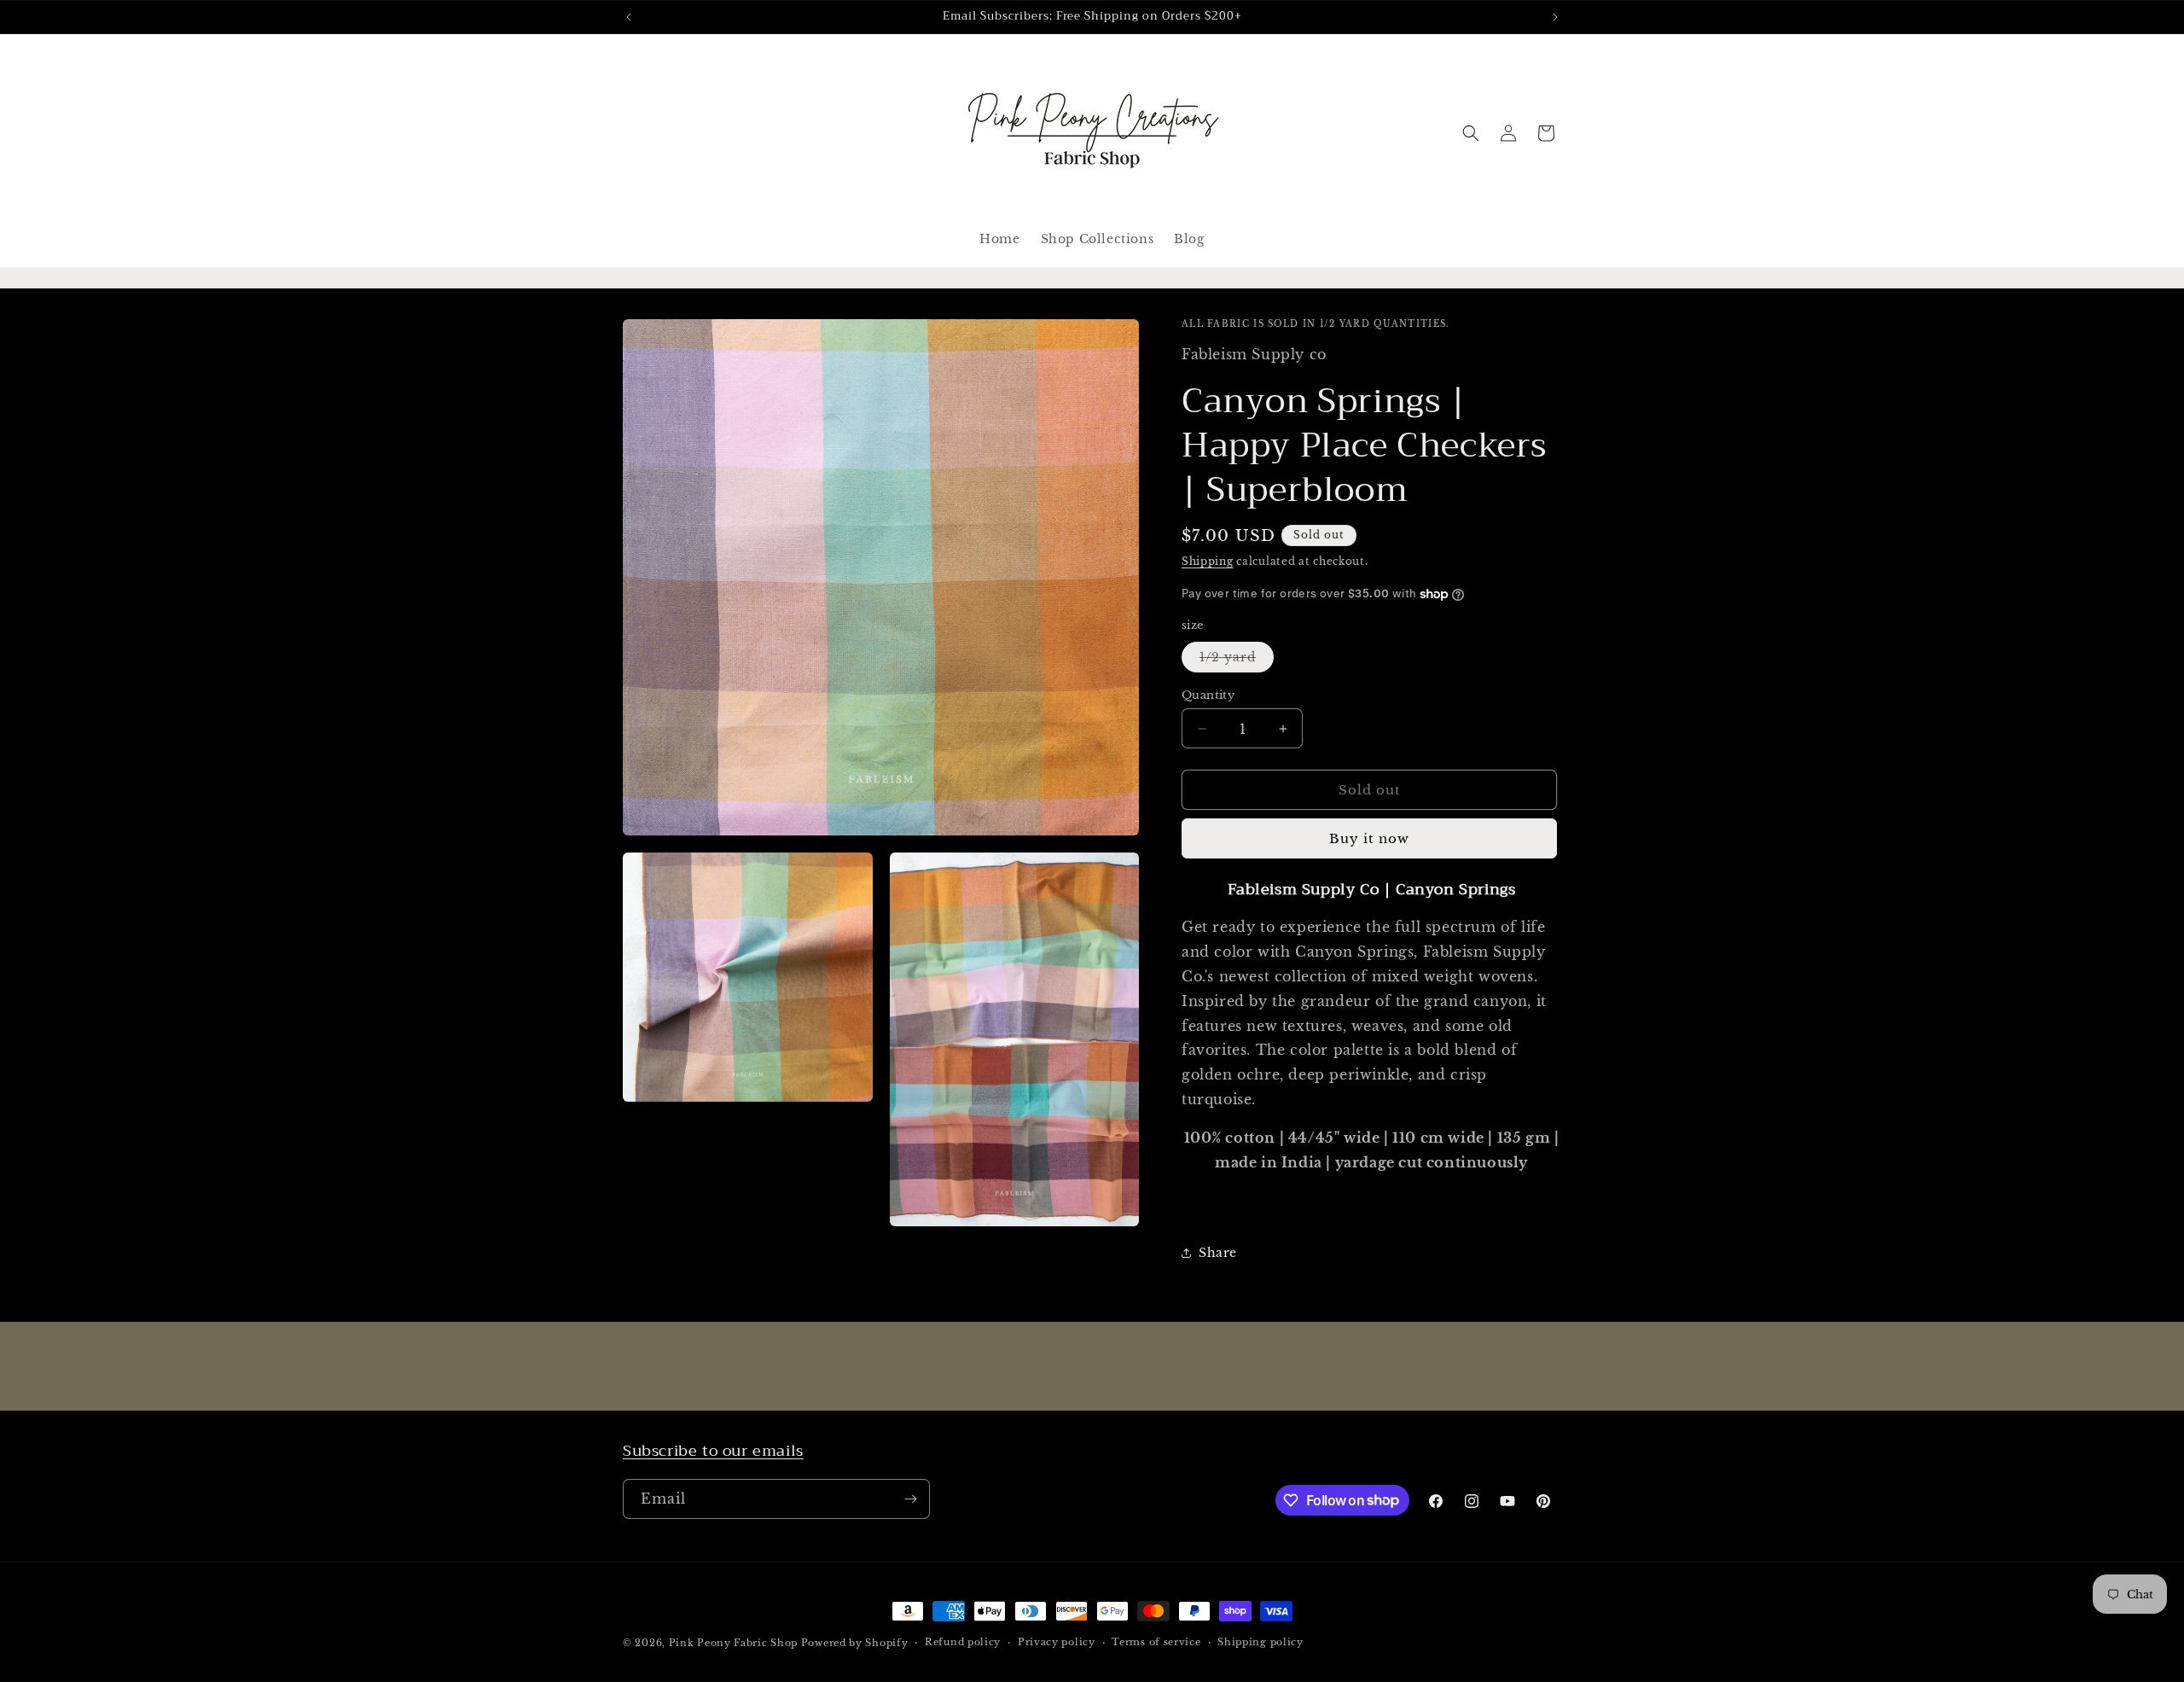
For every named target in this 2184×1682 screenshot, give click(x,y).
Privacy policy (1057, 1642)
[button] (1471, 133)
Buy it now (1369, 838)
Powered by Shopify (855, 1643)
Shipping (1208, 561)
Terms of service (1156, 1642)
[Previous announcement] (629, 17)
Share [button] (1218, 1253)
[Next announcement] (1555, 17)
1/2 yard (1237, 661)
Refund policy (963, 1642)
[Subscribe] (910, 1499)
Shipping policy (1260, 1642)
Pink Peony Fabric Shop (733, 1643)
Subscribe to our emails (713, 1451)
